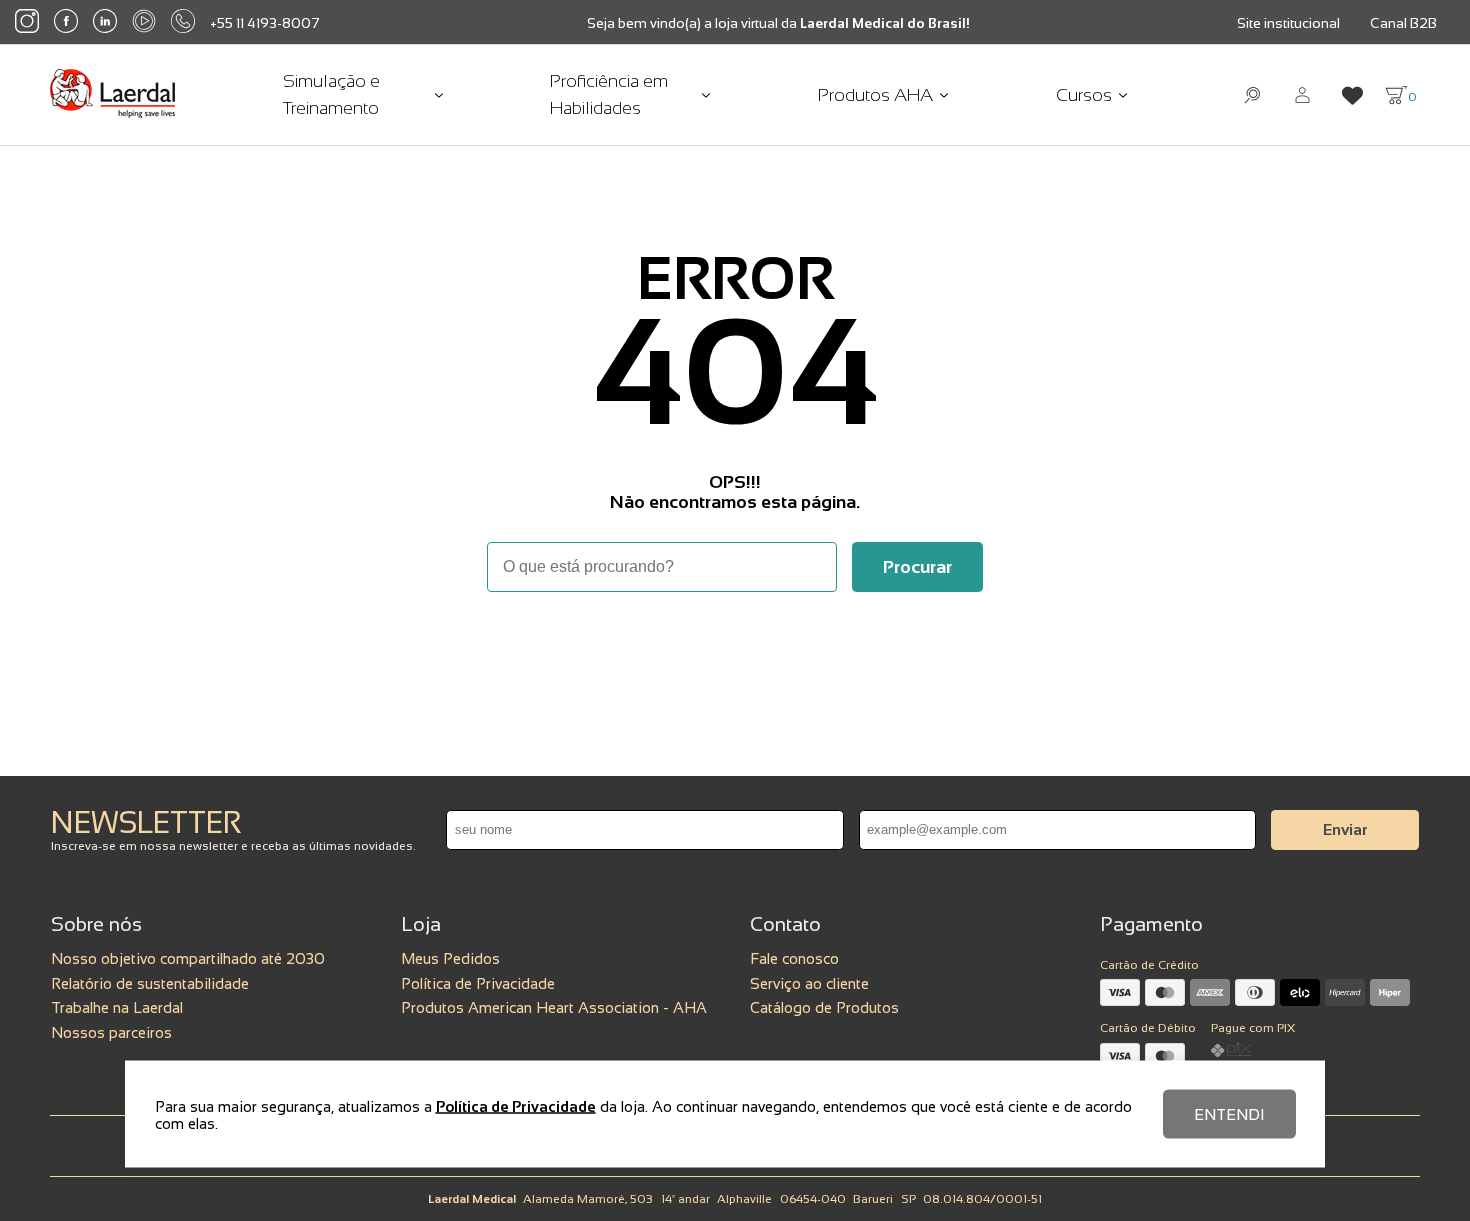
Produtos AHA (875, 95)
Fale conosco (794, 958)
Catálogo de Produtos (824, 1007)
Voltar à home (735, 646)
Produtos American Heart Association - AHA (554, 1007)
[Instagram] (27, 22)
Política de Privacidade (478, 983)
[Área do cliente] (1302, 95)
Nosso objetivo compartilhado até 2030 (188, 958)
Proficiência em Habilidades (609, 94)
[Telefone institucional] (183, 22)
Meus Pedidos (450, 958)
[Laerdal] (112, 95)
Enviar (1345, 829)
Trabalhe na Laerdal (117, 1007)
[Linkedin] (105, 23)
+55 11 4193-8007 (265, 23)
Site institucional (1288, 23)
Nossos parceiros (111, 1032)
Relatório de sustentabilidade (150, 983)
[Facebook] (66, 22)
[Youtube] (144, 22)
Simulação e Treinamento (331, 94)
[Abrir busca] (1252, 95)
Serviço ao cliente (809, 983)
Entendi (1229, 1114)
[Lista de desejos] (1352, 95)
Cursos (1084, 95)
